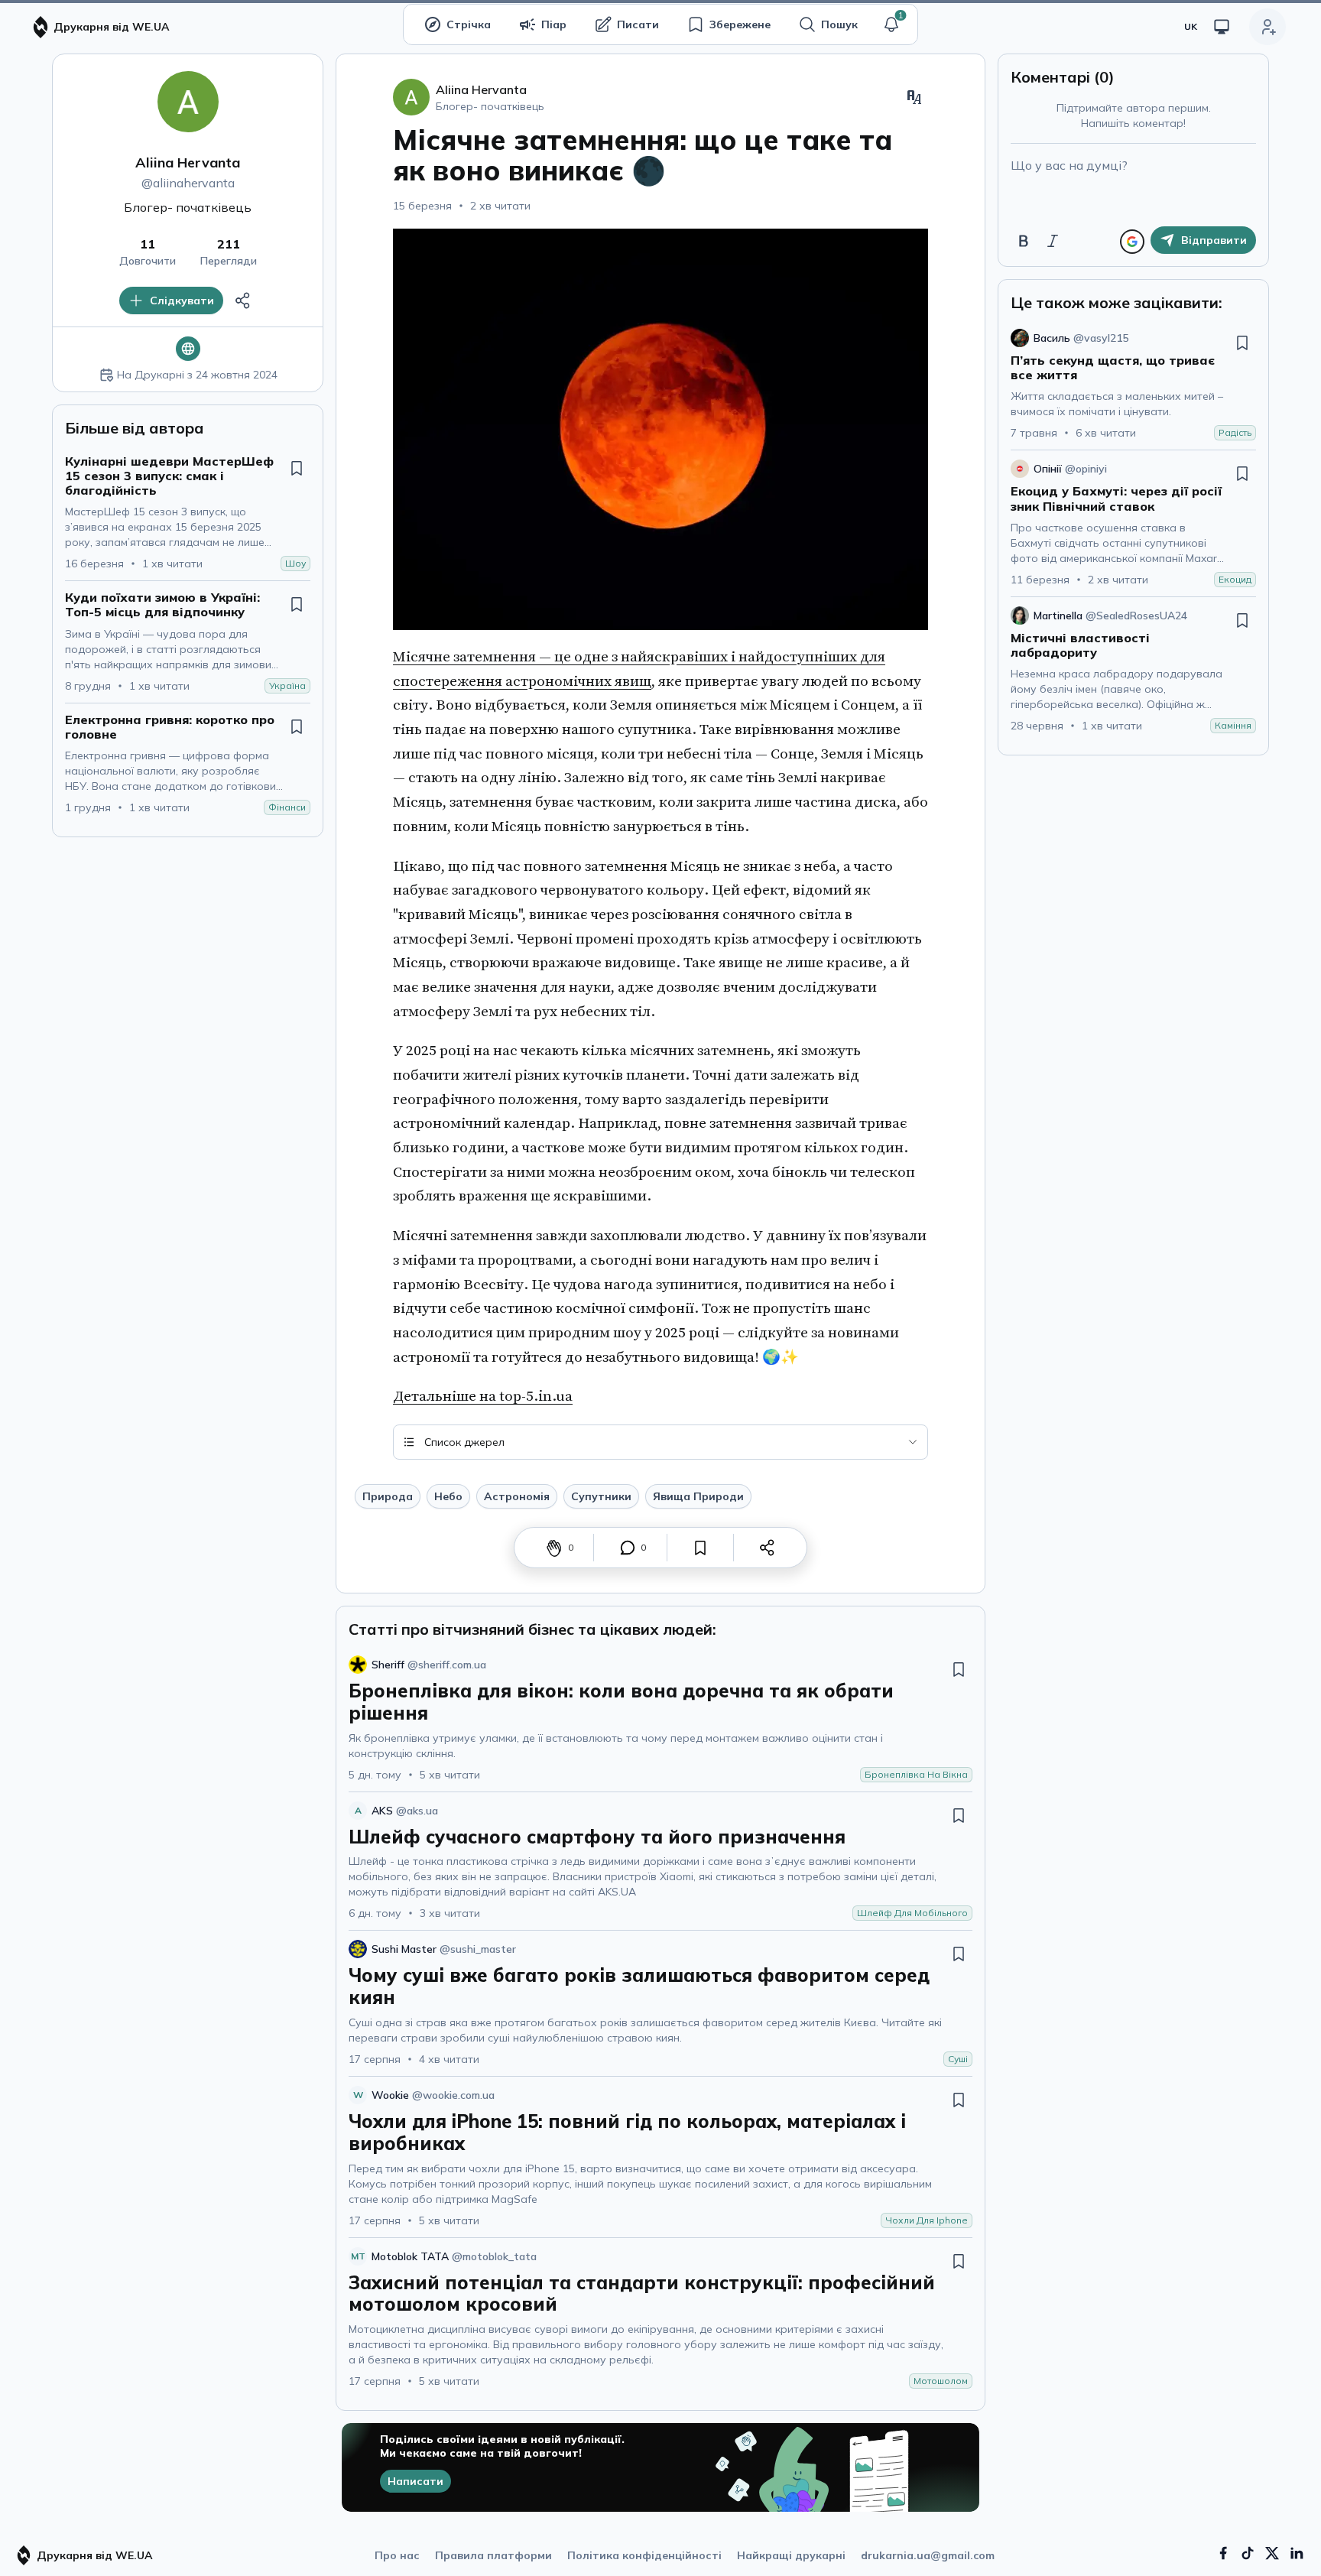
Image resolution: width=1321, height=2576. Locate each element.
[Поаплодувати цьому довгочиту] (554, 1548)
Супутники (601, 1496)
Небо (448, 1496)
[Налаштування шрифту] (914, 97)
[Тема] (1222, 27)
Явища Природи (698, 1496)
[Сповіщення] (891, 24)
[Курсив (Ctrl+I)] (1053, 241)
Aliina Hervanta (188, 162)
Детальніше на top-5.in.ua (483, 1396)
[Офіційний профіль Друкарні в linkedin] (1297, 2553)
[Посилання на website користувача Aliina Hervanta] (188, 349)
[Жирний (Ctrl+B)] (1024, 241)
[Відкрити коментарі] (628, 1548)
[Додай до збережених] (297, 468)
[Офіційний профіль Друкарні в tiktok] (1248, 2553)
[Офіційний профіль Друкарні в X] (1272, 2553)
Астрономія (517, 1496)
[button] (891, 24)
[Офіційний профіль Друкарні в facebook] (1223, 2553)
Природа (388, 1496)
